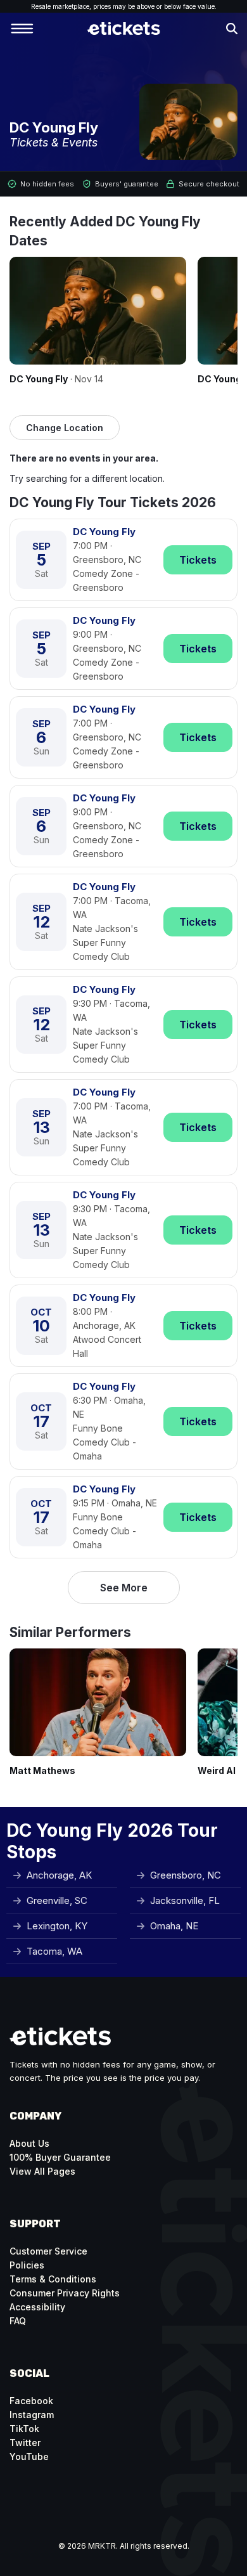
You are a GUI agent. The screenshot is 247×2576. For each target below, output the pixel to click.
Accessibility (37, 2307)
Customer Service (48, 2251)
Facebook (31, 2401)
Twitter (25, 2443)
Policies (27, 2265)
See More (124, 1588)
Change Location (65, 428)
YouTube (29, 2456)
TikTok (24, 2429)
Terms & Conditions (53, 2279)
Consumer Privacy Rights (65, 2293)
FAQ (18, 2321)
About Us (29, 2143)
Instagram (32, 2415)
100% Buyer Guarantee (60, 2157)
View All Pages (42, 2171)
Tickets (198, 560)
